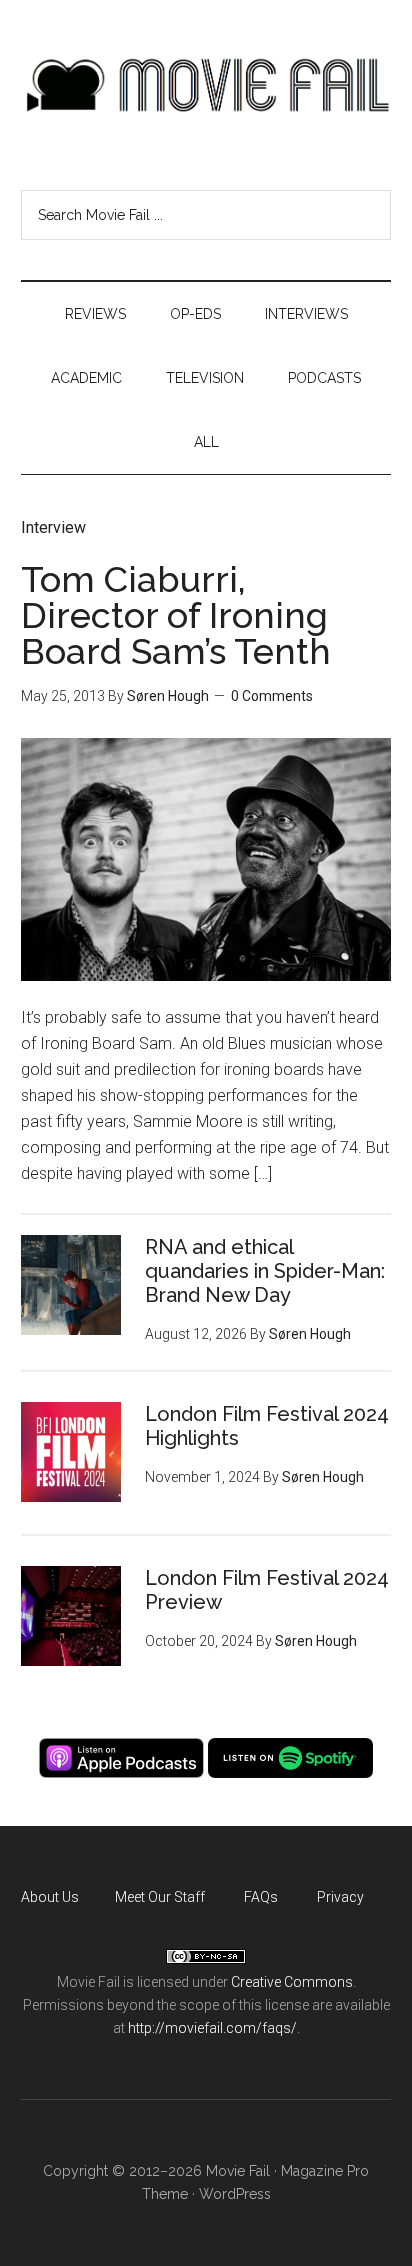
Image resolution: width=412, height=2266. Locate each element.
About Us (50, 1897)
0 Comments (272, 696)
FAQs (261, 1897)
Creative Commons (292, 1982)
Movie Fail (206, 85)
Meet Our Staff (160, 1897)
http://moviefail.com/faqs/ (212, 2028)
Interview (53, 527)
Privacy (340, 1897)
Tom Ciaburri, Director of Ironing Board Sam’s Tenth (176, 615)
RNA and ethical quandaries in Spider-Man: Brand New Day (265, 1271)
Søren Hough (168, 696)
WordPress (235, 2194)
